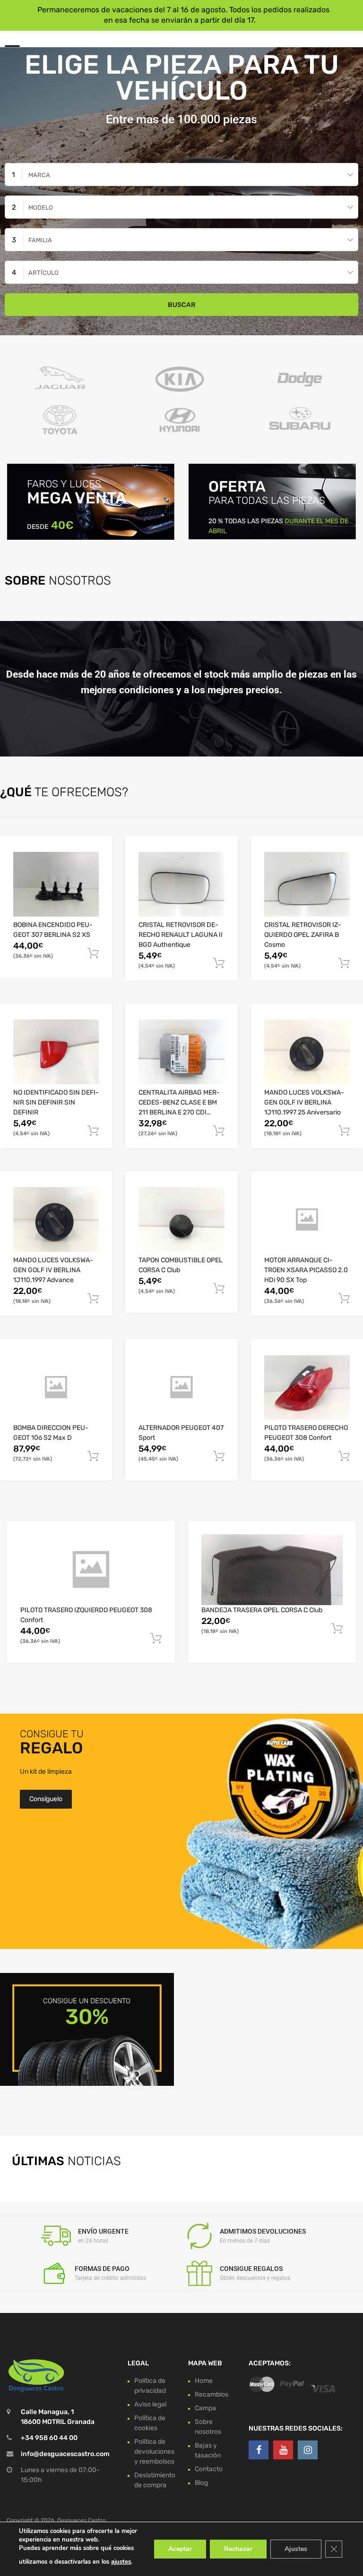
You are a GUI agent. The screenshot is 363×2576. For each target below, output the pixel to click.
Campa (205, 2408)
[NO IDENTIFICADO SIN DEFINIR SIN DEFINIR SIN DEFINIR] (56, 1052)
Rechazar (238, 2549)
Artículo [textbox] (43, 273)
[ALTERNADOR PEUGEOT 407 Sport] (181, 1387)
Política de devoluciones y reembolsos (154, 2452)
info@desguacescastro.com (65, 2454)
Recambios (212, 2394)
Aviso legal (150, 2404)
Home (204, 2381)
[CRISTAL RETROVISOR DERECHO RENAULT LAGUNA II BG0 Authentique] (181, 884)
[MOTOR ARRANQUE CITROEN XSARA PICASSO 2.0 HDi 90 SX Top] (307, 1220)
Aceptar (180, 2549)
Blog (201, 2483)
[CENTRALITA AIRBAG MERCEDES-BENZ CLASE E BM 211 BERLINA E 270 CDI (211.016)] (181, 1052)
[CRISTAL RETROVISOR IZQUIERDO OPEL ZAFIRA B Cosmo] (307, 884)
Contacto (209, 2469)
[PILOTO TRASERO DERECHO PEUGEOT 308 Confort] (307, 1388)
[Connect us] (259, 2450)
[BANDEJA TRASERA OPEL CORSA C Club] (272, 1569)
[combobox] (181, 174)
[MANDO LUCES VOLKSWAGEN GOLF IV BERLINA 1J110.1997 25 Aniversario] (307, 1052)
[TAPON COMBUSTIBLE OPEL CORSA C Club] (181, 1220)
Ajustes (296, 2549)
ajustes (121, 2562)
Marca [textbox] (39, 175)
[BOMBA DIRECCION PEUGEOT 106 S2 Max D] (56, 1387)
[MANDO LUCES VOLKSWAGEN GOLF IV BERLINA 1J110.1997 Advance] (56, 1220)
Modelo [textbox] (41, 208)
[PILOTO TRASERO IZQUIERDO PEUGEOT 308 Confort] (91, 1569)
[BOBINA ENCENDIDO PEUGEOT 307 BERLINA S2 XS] (56, 884)
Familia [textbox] (40, 240)
